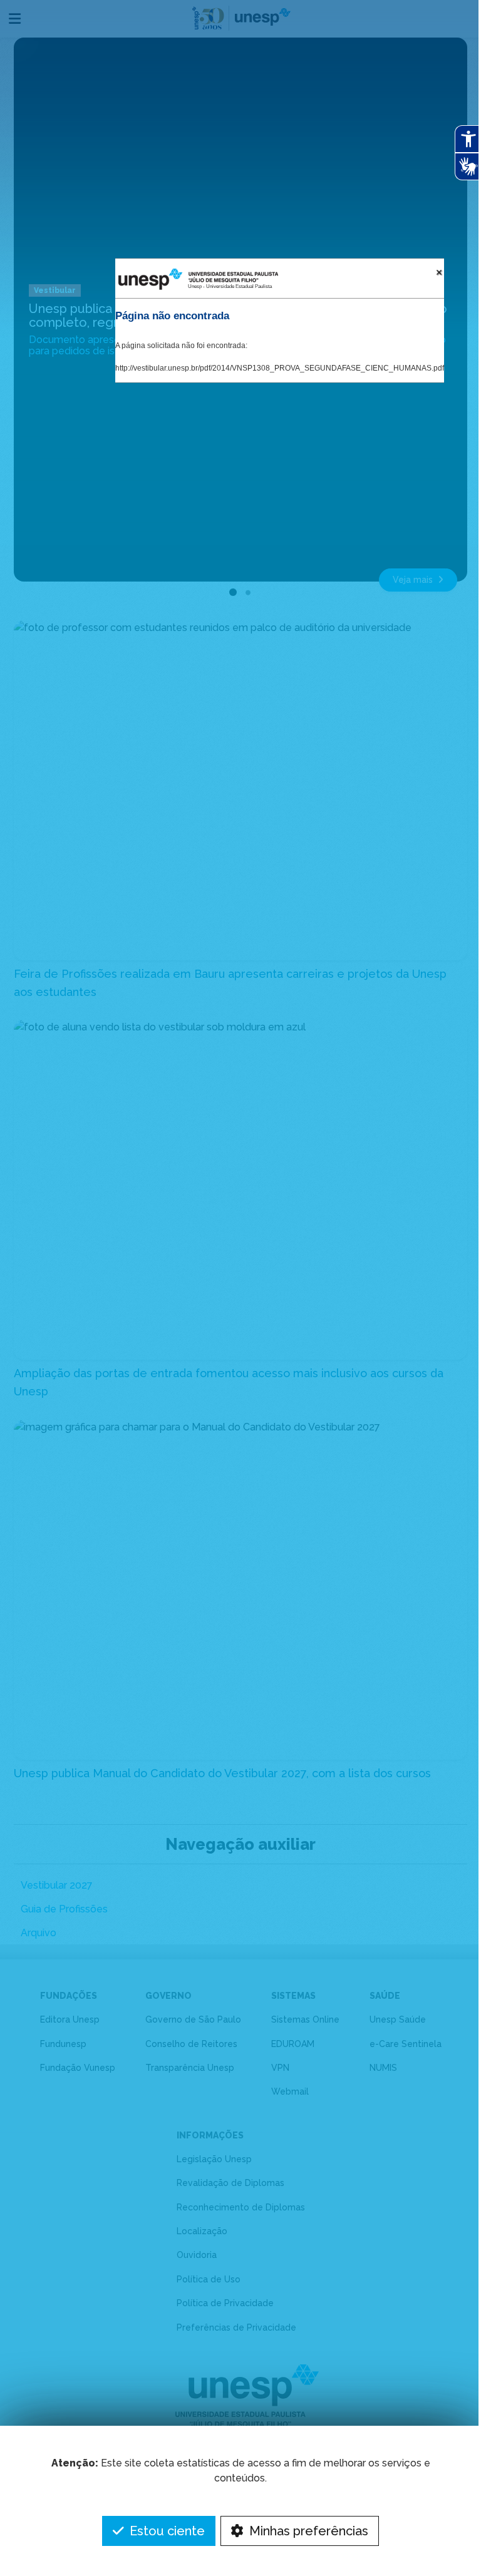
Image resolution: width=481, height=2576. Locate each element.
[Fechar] (439, 272)
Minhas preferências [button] (307, 2531)
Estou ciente (166, 2531)
